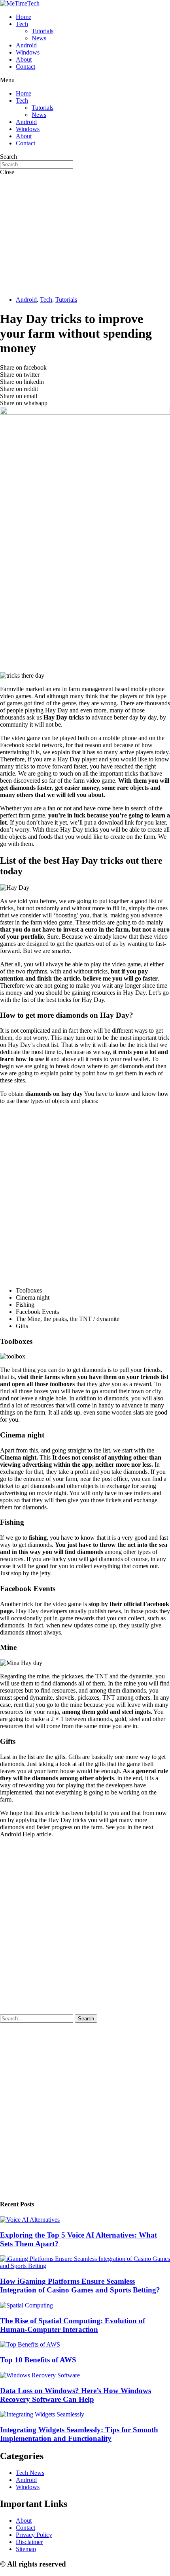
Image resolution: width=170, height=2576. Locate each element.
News (39, 38)
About (24, 59)
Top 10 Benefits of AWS (38, 2360)
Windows (28, 52)
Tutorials (42, 31)
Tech (22, 24)
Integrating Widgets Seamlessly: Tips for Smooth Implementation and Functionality (79, 2434)
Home (24, 17)
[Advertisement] (85, 235)
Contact (25, 67)
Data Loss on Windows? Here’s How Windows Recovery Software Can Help (76, 2395)
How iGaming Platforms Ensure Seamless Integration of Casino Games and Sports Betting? (80, 2286)
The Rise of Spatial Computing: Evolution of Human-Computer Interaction (73, 2325)
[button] (85, 80)
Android (26, 45)
